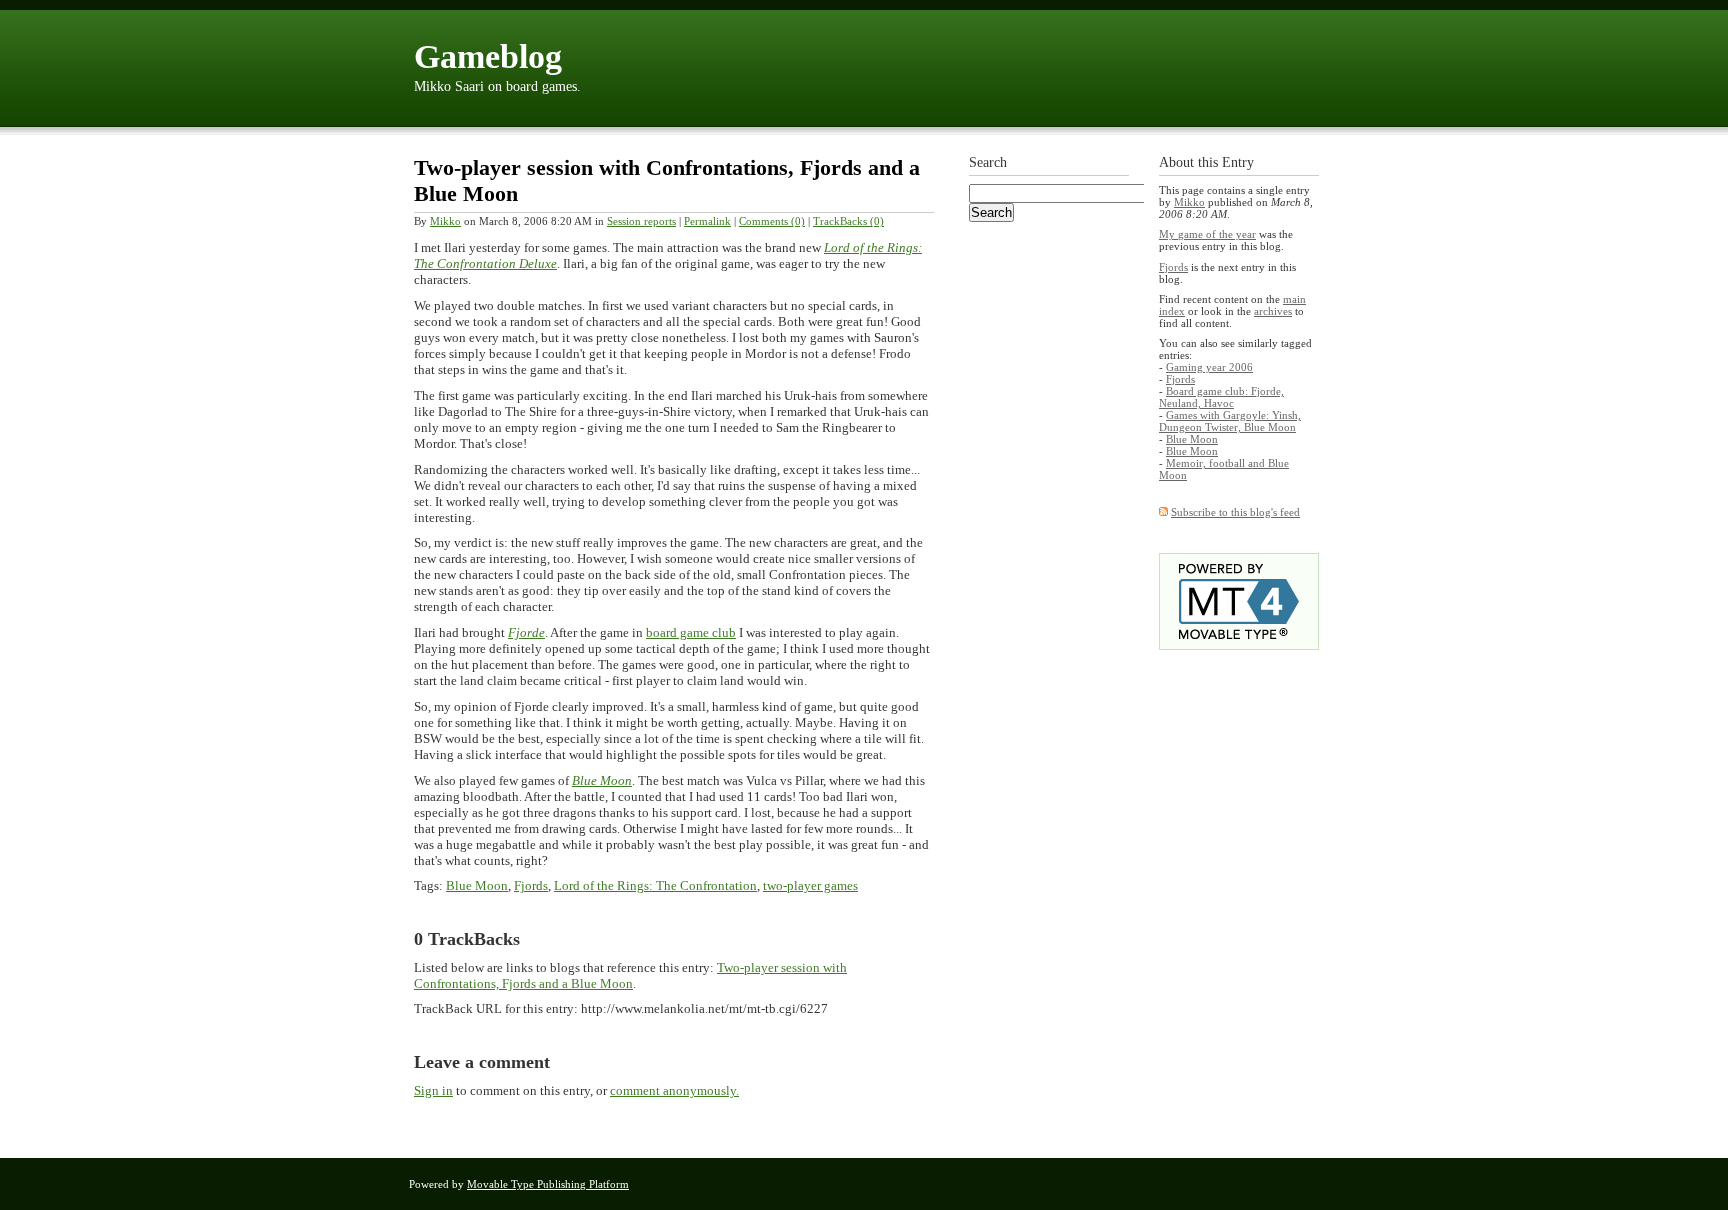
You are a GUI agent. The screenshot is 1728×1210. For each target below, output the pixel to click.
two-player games (810, 885)
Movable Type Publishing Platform (548, 1184)
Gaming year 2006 (1209, 367)
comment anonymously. (674, 1090)
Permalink (707, 221)
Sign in (433, 1090)
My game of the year (1207, 234)
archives (1273, 311)
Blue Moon (602, 780)
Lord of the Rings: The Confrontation (655, 885)
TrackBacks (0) (848, 221)
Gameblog (488, 56)
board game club (691, 632)
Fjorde (526, 632)
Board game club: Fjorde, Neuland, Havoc (1221, 397)
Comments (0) (772, 221)
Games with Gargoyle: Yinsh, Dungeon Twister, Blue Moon (1230, 421)
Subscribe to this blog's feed (1235, 512)
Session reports (641, 221)
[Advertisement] (1049, 547)
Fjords (531, 885)
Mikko (445, 221)
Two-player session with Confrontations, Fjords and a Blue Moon (630, 975)
